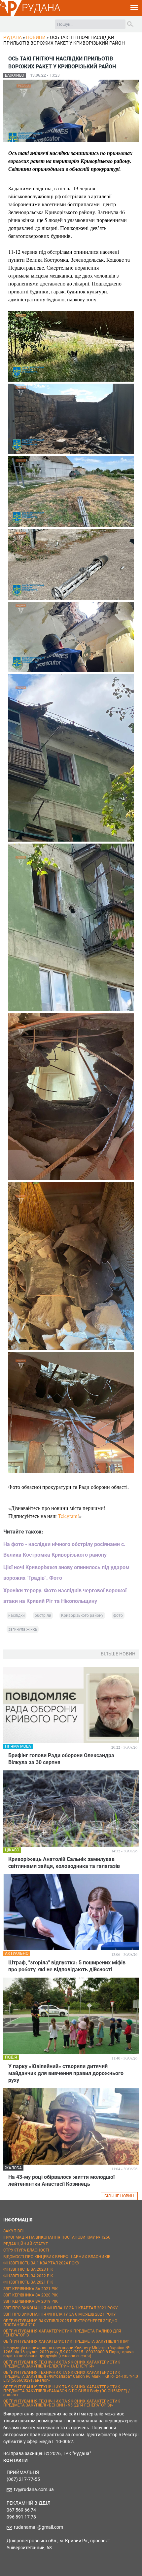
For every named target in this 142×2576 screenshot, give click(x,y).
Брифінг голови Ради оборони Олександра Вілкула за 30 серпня (61, 1759)
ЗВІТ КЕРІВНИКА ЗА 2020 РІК (31, 2295)
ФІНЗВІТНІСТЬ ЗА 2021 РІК (28, 2282)
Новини (36, 37)
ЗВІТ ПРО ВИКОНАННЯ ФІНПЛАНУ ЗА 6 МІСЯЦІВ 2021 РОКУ (60, 2314)
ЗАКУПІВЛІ (13, 2231)
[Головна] (11, 15)
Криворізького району (82, 1615)
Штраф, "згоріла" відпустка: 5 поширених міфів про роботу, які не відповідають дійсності (67, 1966)
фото (118, 1615)
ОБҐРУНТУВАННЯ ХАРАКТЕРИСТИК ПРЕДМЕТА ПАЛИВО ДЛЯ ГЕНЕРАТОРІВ (62, 2333)
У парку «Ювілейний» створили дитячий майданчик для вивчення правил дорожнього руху (66, 2073)
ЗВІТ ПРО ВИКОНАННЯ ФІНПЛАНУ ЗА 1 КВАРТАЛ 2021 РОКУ (61, 2308)
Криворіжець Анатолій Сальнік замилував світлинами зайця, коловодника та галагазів (64, 1863)
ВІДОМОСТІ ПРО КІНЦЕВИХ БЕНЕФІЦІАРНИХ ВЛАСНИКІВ (57, 2257)
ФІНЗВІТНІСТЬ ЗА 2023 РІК (28, 2269)
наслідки (17, 1615)
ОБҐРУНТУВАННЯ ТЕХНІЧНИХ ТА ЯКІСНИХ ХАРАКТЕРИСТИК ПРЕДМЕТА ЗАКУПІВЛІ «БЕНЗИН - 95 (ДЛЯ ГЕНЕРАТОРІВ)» (62, 2403)
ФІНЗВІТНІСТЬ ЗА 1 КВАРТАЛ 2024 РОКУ (41, 2263)
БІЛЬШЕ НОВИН (119, 2196)
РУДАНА (41, 8)
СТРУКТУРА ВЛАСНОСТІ (26, 2250)
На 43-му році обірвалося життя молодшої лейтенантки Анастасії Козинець (61, 2180)
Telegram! (68, 1516)
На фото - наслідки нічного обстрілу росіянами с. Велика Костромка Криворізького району (64, 1550)
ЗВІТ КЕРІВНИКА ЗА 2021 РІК (31, 2289)
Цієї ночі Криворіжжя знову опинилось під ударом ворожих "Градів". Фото (66, 1573)
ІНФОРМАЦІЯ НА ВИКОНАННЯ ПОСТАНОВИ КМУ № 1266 (57, 2237)
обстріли (43, 1615)
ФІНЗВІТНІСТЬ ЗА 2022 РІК (28, 2276)
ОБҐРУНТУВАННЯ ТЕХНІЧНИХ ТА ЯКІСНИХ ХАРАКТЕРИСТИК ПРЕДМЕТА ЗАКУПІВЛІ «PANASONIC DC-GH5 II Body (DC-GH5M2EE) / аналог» (67, 2391)
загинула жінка (23, 1629)
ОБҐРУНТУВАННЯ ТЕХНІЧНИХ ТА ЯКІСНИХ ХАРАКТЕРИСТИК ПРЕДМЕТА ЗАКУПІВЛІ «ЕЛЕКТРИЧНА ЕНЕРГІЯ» (62, 2364)
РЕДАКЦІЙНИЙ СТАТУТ (26, 2244)
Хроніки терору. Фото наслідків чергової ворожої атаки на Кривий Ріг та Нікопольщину (65, 1596)
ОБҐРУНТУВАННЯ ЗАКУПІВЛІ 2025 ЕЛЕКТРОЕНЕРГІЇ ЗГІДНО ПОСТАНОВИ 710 (60, 2323)
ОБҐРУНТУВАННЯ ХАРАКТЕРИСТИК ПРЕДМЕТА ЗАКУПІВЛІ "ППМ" (66, 2341)
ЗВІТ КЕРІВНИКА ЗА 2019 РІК (31, 2301)
